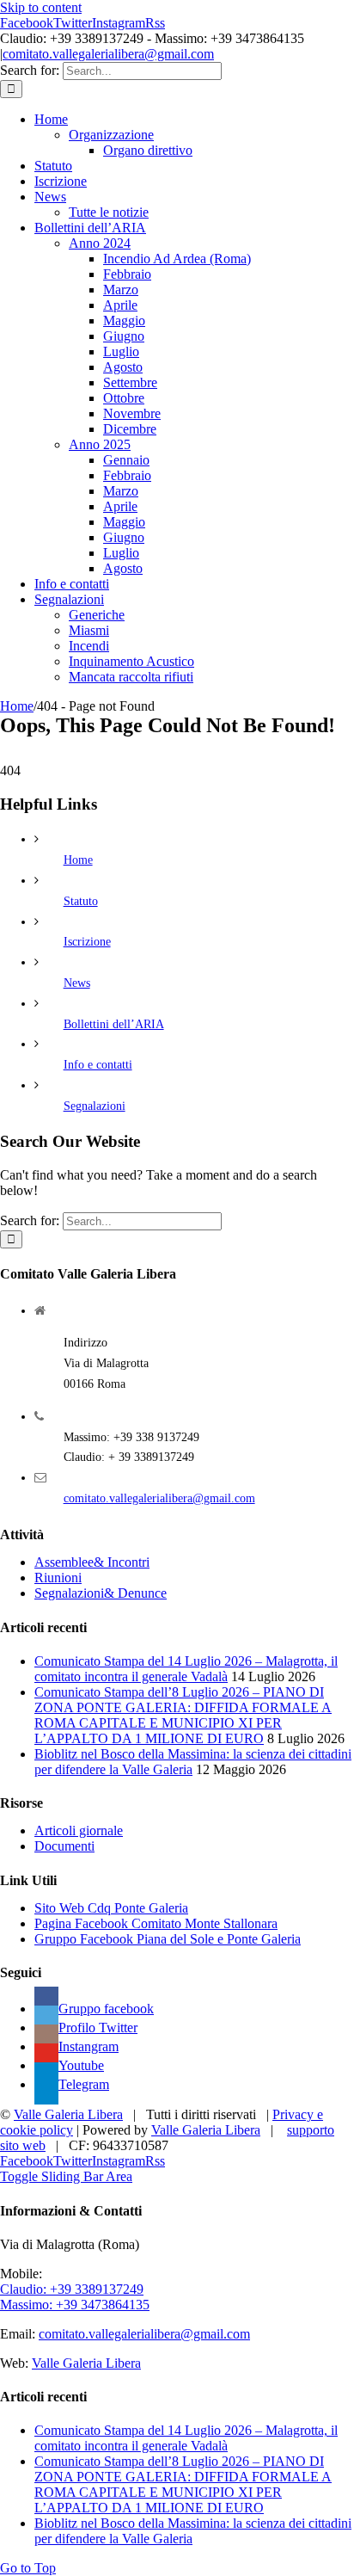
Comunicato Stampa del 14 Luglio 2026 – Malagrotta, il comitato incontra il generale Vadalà (186, 1669)
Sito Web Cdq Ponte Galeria (111, 1908)
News (77, 983)
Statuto (81, 901)
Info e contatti (98, 1065)
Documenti (64, 1846)
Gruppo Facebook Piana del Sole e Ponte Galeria (168, 1939)
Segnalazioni (95, 1106)
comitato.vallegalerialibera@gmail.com (108, 54)
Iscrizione (87, 942)
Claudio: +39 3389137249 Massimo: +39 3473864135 (75, 2297)
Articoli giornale (79, 1830)
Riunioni (58, 1578)
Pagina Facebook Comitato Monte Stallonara (156, 1923)
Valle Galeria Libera (68, 2114)
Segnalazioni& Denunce (101, 1593)
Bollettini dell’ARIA (114, 1024)
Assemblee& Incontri (92, 1562)
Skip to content (41, 7)
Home (78, 860)
